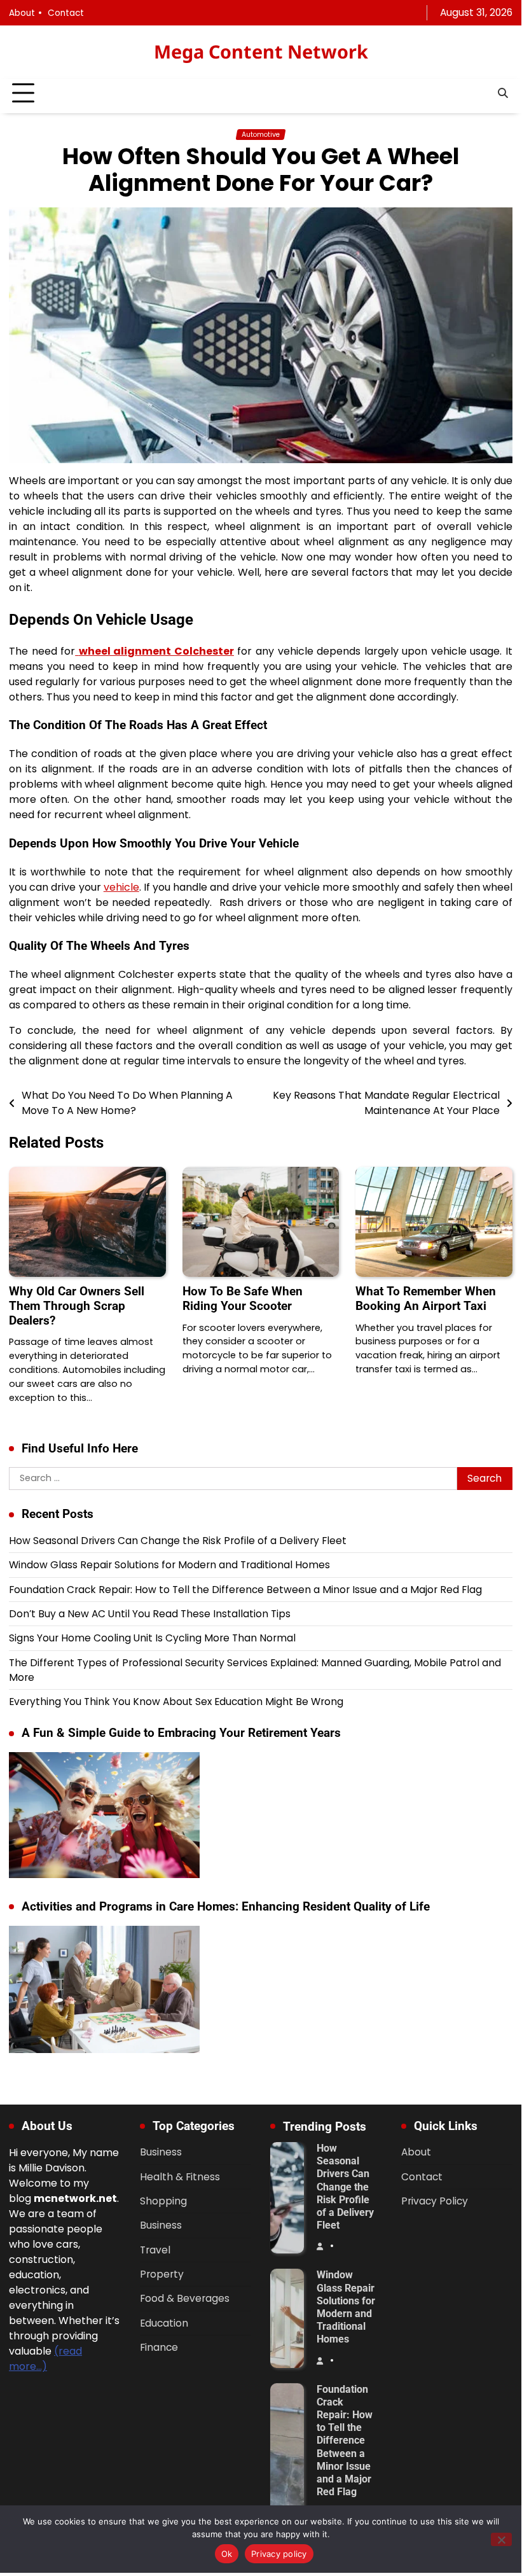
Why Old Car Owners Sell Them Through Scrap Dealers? (77, 1306)
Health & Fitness (180, 2177)
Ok (227, 2554)
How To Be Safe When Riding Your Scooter (243, 1298)
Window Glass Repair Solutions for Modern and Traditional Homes (169, 1565)
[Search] (503, 94)
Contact (66, 13)
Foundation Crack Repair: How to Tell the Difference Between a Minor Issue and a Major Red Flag (245, 1590)
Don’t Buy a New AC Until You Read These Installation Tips (150, 1614)
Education (164, 2323)
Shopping (163, 2201)
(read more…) (45, 2359)
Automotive (261, 135)
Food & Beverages (185, 2298)
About (22, 13)
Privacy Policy (435, 2201)
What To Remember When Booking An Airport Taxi (426, 1298)
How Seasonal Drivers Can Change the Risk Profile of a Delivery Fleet (178, 1541)
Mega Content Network (261, 51)
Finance (159, 2347)
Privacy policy (279, 2554)
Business (161, 2152)
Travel (155, 2250)
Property (162, 2274)
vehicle (121, 887)
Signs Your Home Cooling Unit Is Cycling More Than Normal (152, 1638)
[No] (501, 2539)
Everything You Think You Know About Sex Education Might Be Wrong (176, 1702)
